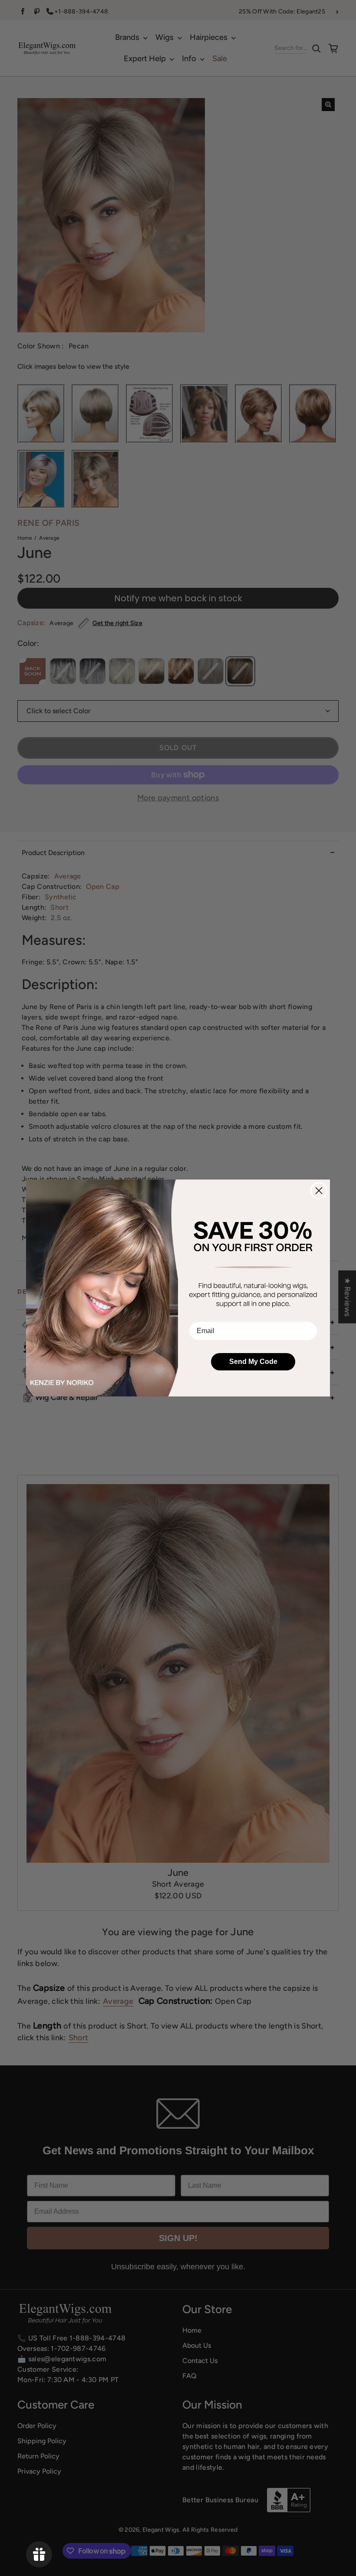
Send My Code (253, 1362)
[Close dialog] (319, 1191)
